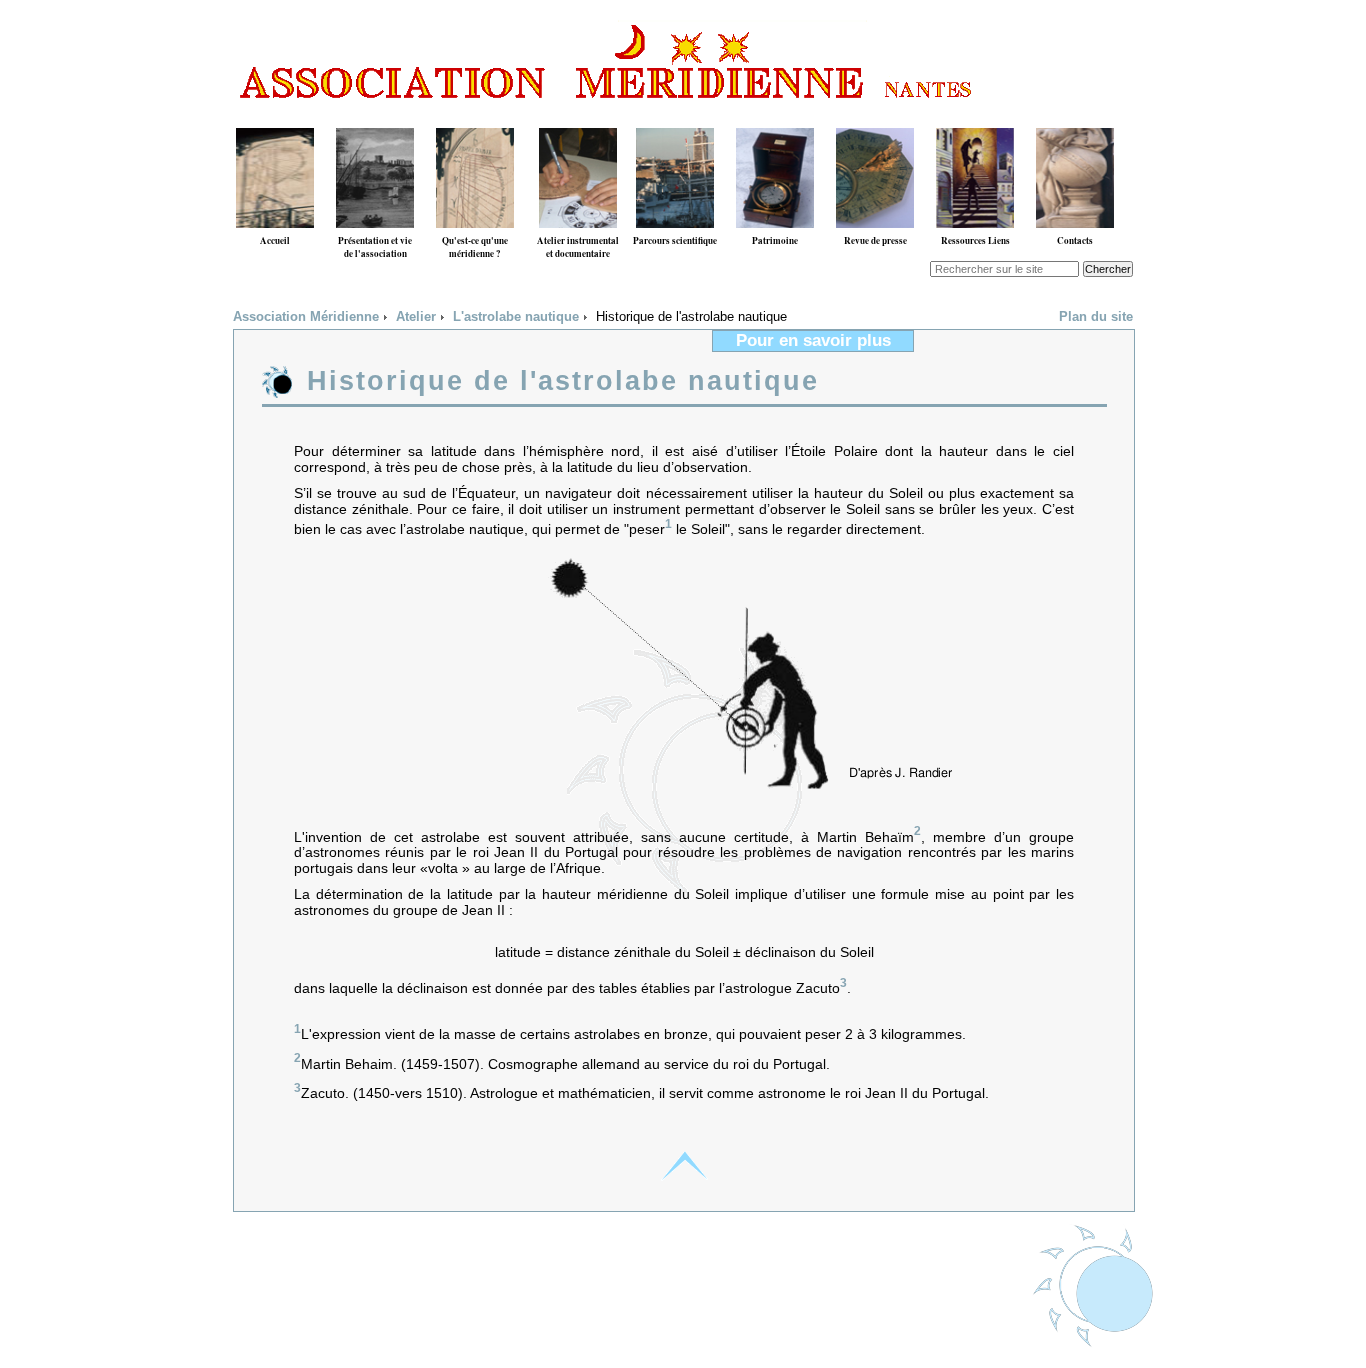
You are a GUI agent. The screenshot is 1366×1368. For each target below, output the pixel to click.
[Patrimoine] (775, 120)
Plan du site (1096, 317)
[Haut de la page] (684, 1166)
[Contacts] (1075, 120)
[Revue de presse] (875, 120)
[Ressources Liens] (975, 120)
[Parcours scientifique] (675, 120)
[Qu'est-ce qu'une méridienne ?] (475, 120)
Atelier (416, 317)
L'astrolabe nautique (516, 317)
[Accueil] (275, 120)
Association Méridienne (306, 317)
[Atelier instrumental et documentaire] (578, 120)
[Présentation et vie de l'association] (375, 120)
